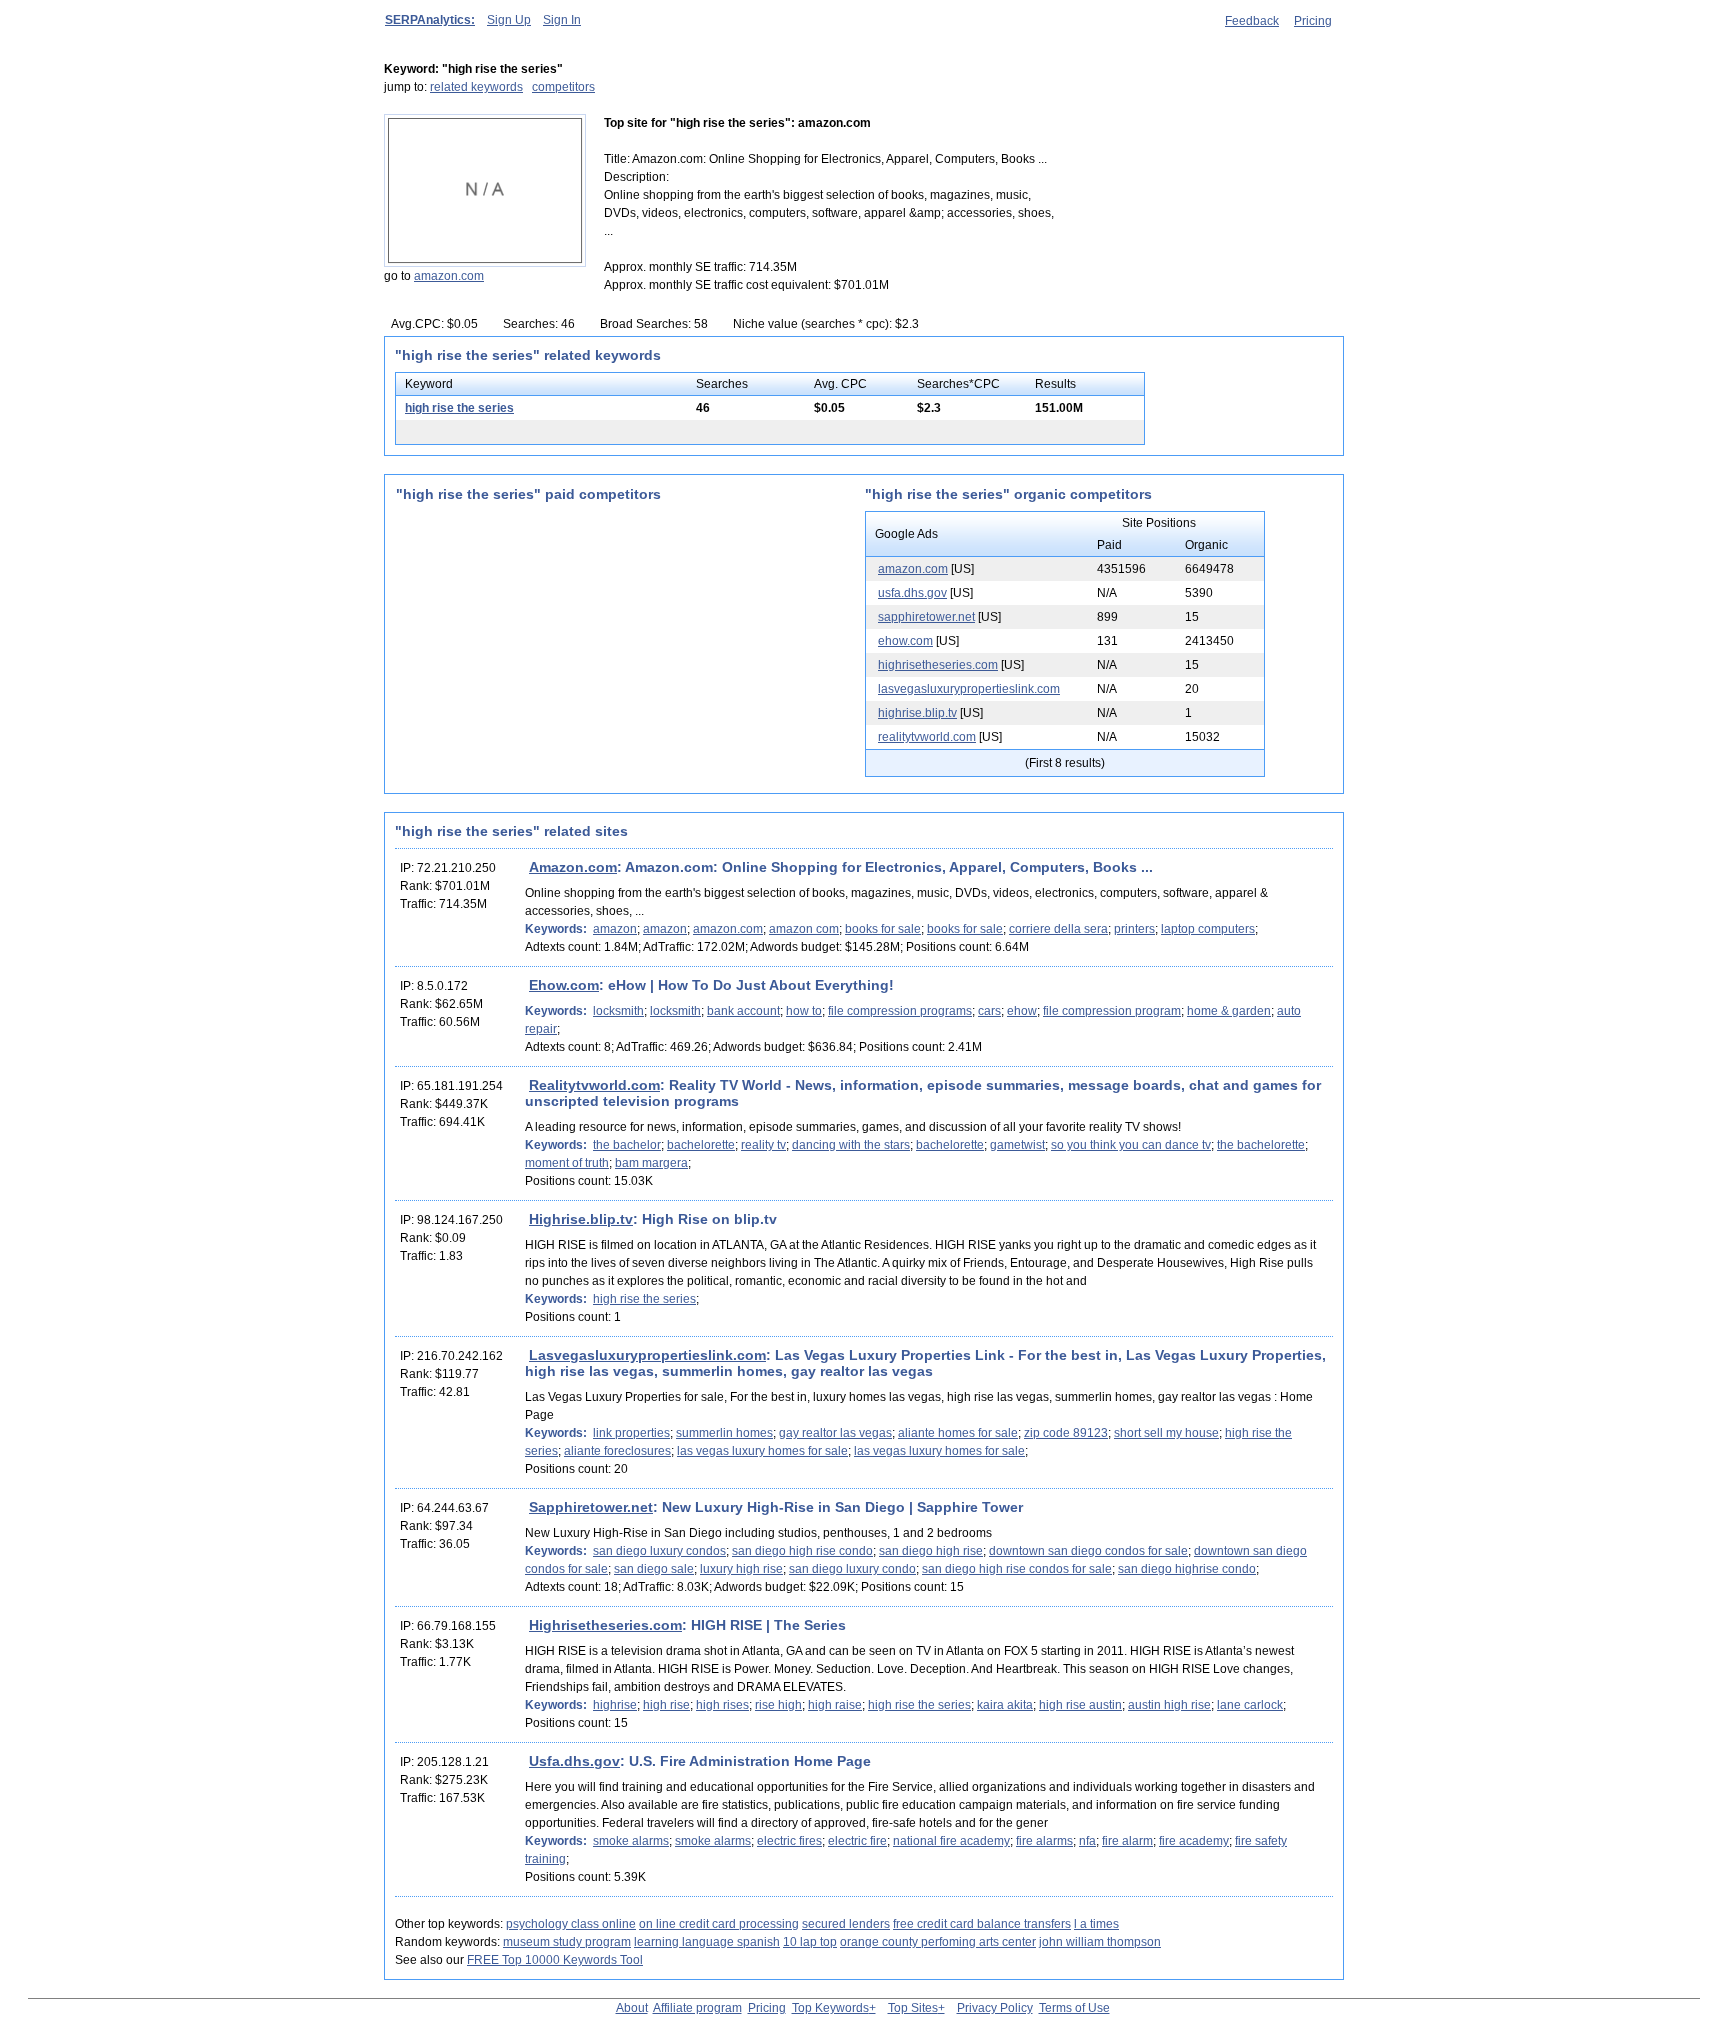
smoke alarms (631, 1841)
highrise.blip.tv (917, 713)
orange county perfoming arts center (938, 1942)
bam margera (651, 1163)
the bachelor (627, 1145)
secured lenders (846, 1924)
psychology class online (571, 1924)
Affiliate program (697, 2008)
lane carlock (1250, 1705)
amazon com (804, 929)
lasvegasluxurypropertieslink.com (969, 689)
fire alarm (1127, 1841)
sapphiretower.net (926, 617)
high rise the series (459, 408)
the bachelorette (1261, 1145)
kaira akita (1005, 1705)
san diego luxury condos (659, 1551)
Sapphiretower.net (591, 1507)
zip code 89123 (1066, 1433)
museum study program (567, 1942)
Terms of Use (1074, 2008)
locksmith (618, 1011)
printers (1134, 929)
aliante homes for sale (958, 1433)
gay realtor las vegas (835, 1433)
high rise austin (1080, 1705)
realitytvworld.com (927, 737)
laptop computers (1208, 929)
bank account (743, 1011)
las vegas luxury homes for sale (762, 1451)
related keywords (476, 87)
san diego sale (654, 1569)
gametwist (1017, 1145)
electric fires (789, 1841)
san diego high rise (931, 1551)
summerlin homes (724, 1433)
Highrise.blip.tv (581, 1219)
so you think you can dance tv (1131, 1145)
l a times (1096, 1924)
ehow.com (905, 641)
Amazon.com (573, 867)
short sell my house (1166, 1433)
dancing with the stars (851, 1145)
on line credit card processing (719, 1924)
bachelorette (701, 1145)
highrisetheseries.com (938, 665)
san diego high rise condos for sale (1017, 1569)
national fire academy (951, 1841)
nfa (1087, 1841)
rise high (778, 1705)
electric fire (857, 1841)
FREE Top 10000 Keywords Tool (555, 1960)
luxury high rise (741, 1569)
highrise (615, 1705)
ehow (1022, 1011)
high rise (666, 1705)
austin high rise (1169, 1705)
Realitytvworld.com (594, 1085)
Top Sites (913, 2008)
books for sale (883, 929)
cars (989, 1011)
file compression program (1112, 1011)
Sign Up (509, 20)
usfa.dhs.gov (912, 593)
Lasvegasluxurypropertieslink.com (647, 1355)
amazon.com (449, 276)
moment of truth (567, 1163)
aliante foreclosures (617, 1451)
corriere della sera (1058, 929)
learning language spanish (707, 1942)
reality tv (763, 1145)
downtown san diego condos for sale (1088, 1551)
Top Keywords (830, 2008)
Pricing (1313, 21)
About (632, 2008)
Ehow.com (564, 985)
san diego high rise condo (802, 1551)
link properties (631, 1433)
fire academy (1194, 1841)
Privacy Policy (995, 2008)
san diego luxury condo (852, 1569)
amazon (615, 929)
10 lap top (810, 1942)
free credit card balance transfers (982, 1924)
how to (804, 1011)
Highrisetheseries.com (605, 1625)
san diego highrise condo (1187, 1569)
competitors (563, 87)
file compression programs (900, 1011)
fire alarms (1044, 1841)
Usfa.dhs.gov (574, 1761)
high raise (835, 1705)
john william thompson (1100, 1942)
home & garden (1229, 1011)
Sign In (562, 20)
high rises (722, 1705)
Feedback (1252, 21)
